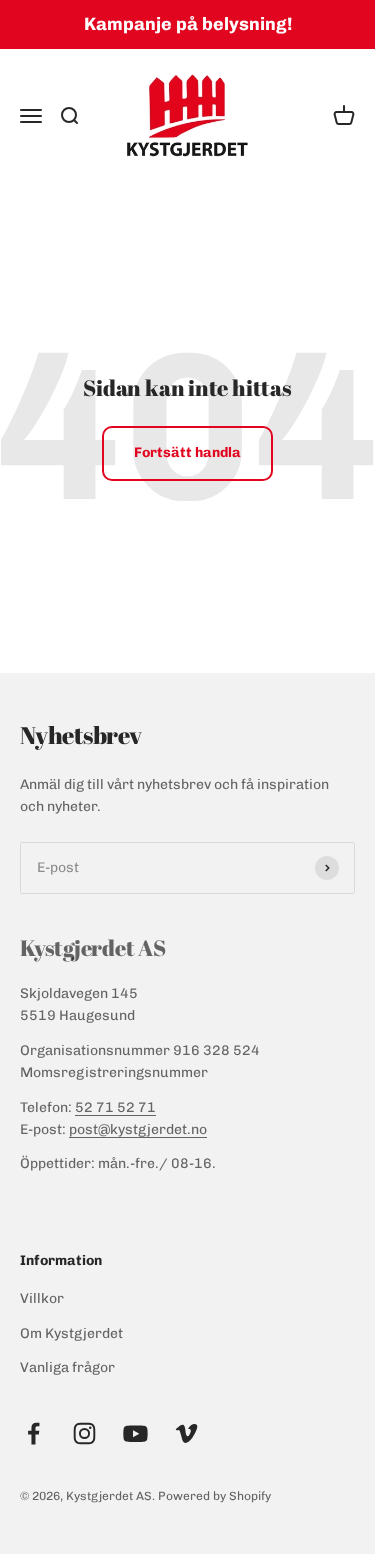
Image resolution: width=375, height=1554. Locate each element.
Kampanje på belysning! (188, 24)
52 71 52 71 (115, 1107)
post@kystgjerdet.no (138, 1129)
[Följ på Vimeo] (186, 1433)
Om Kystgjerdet (71, 1333)
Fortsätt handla (187, 452)
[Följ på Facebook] (33, 1433)
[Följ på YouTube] (135, 1433)
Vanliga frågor (67, 1367)
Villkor (42, 1298)
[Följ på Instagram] (84, 1433)
